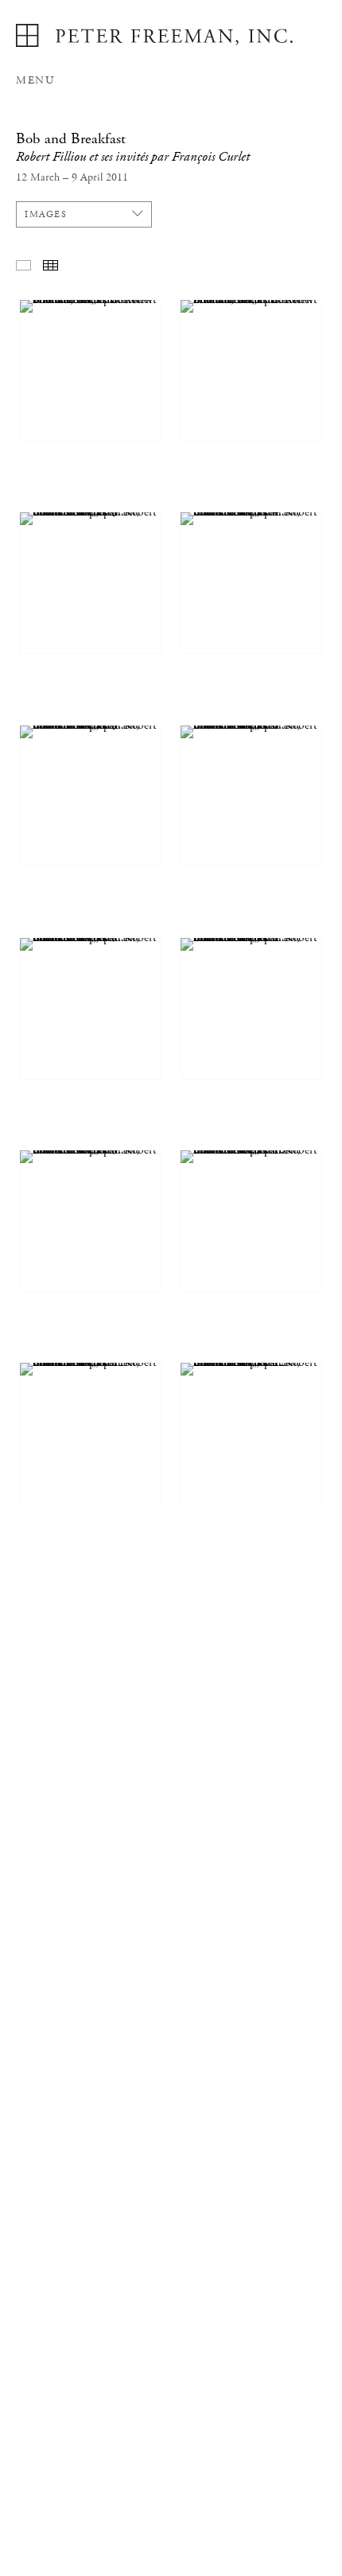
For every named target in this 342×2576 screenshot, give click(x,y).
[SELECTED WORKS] (23, 265)
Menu (35, 80)
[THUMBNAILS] (51, 265)
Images (46, 214)
